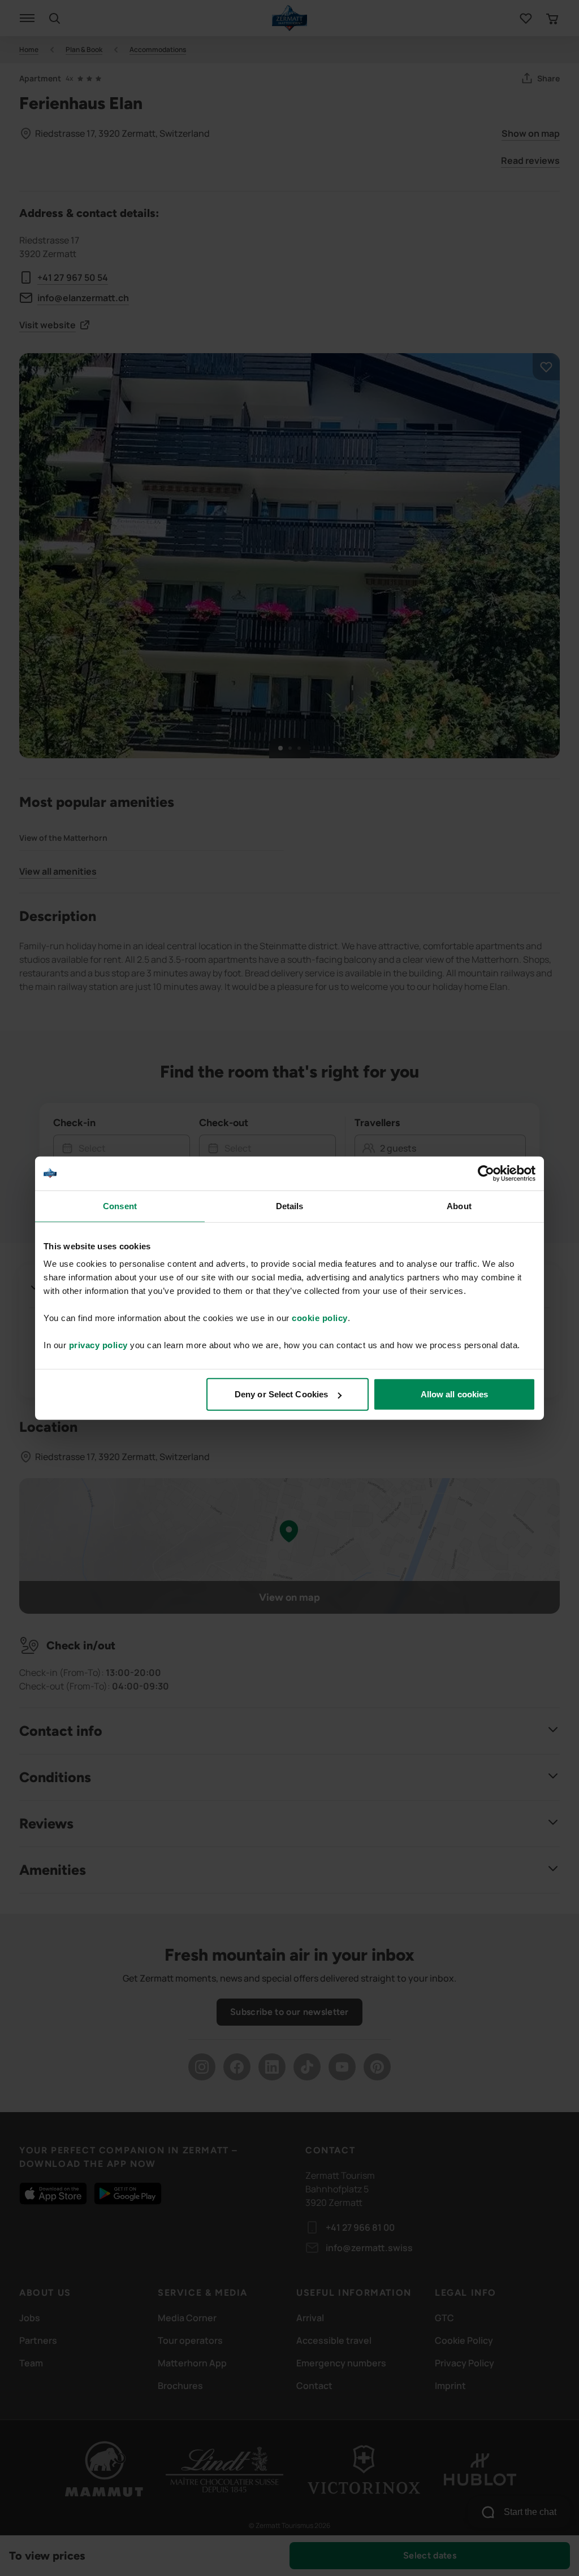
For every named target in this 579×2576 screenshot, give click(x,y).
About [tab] (459, 1206)
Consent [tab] (120, 1206)
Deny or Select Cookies (281, 1394)
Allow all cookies (455, 1394)
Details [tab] (290, 1206)
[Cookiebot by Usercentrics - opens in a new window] (486, 1173)
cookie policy (320, 1318)
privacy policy (98, 1345)
